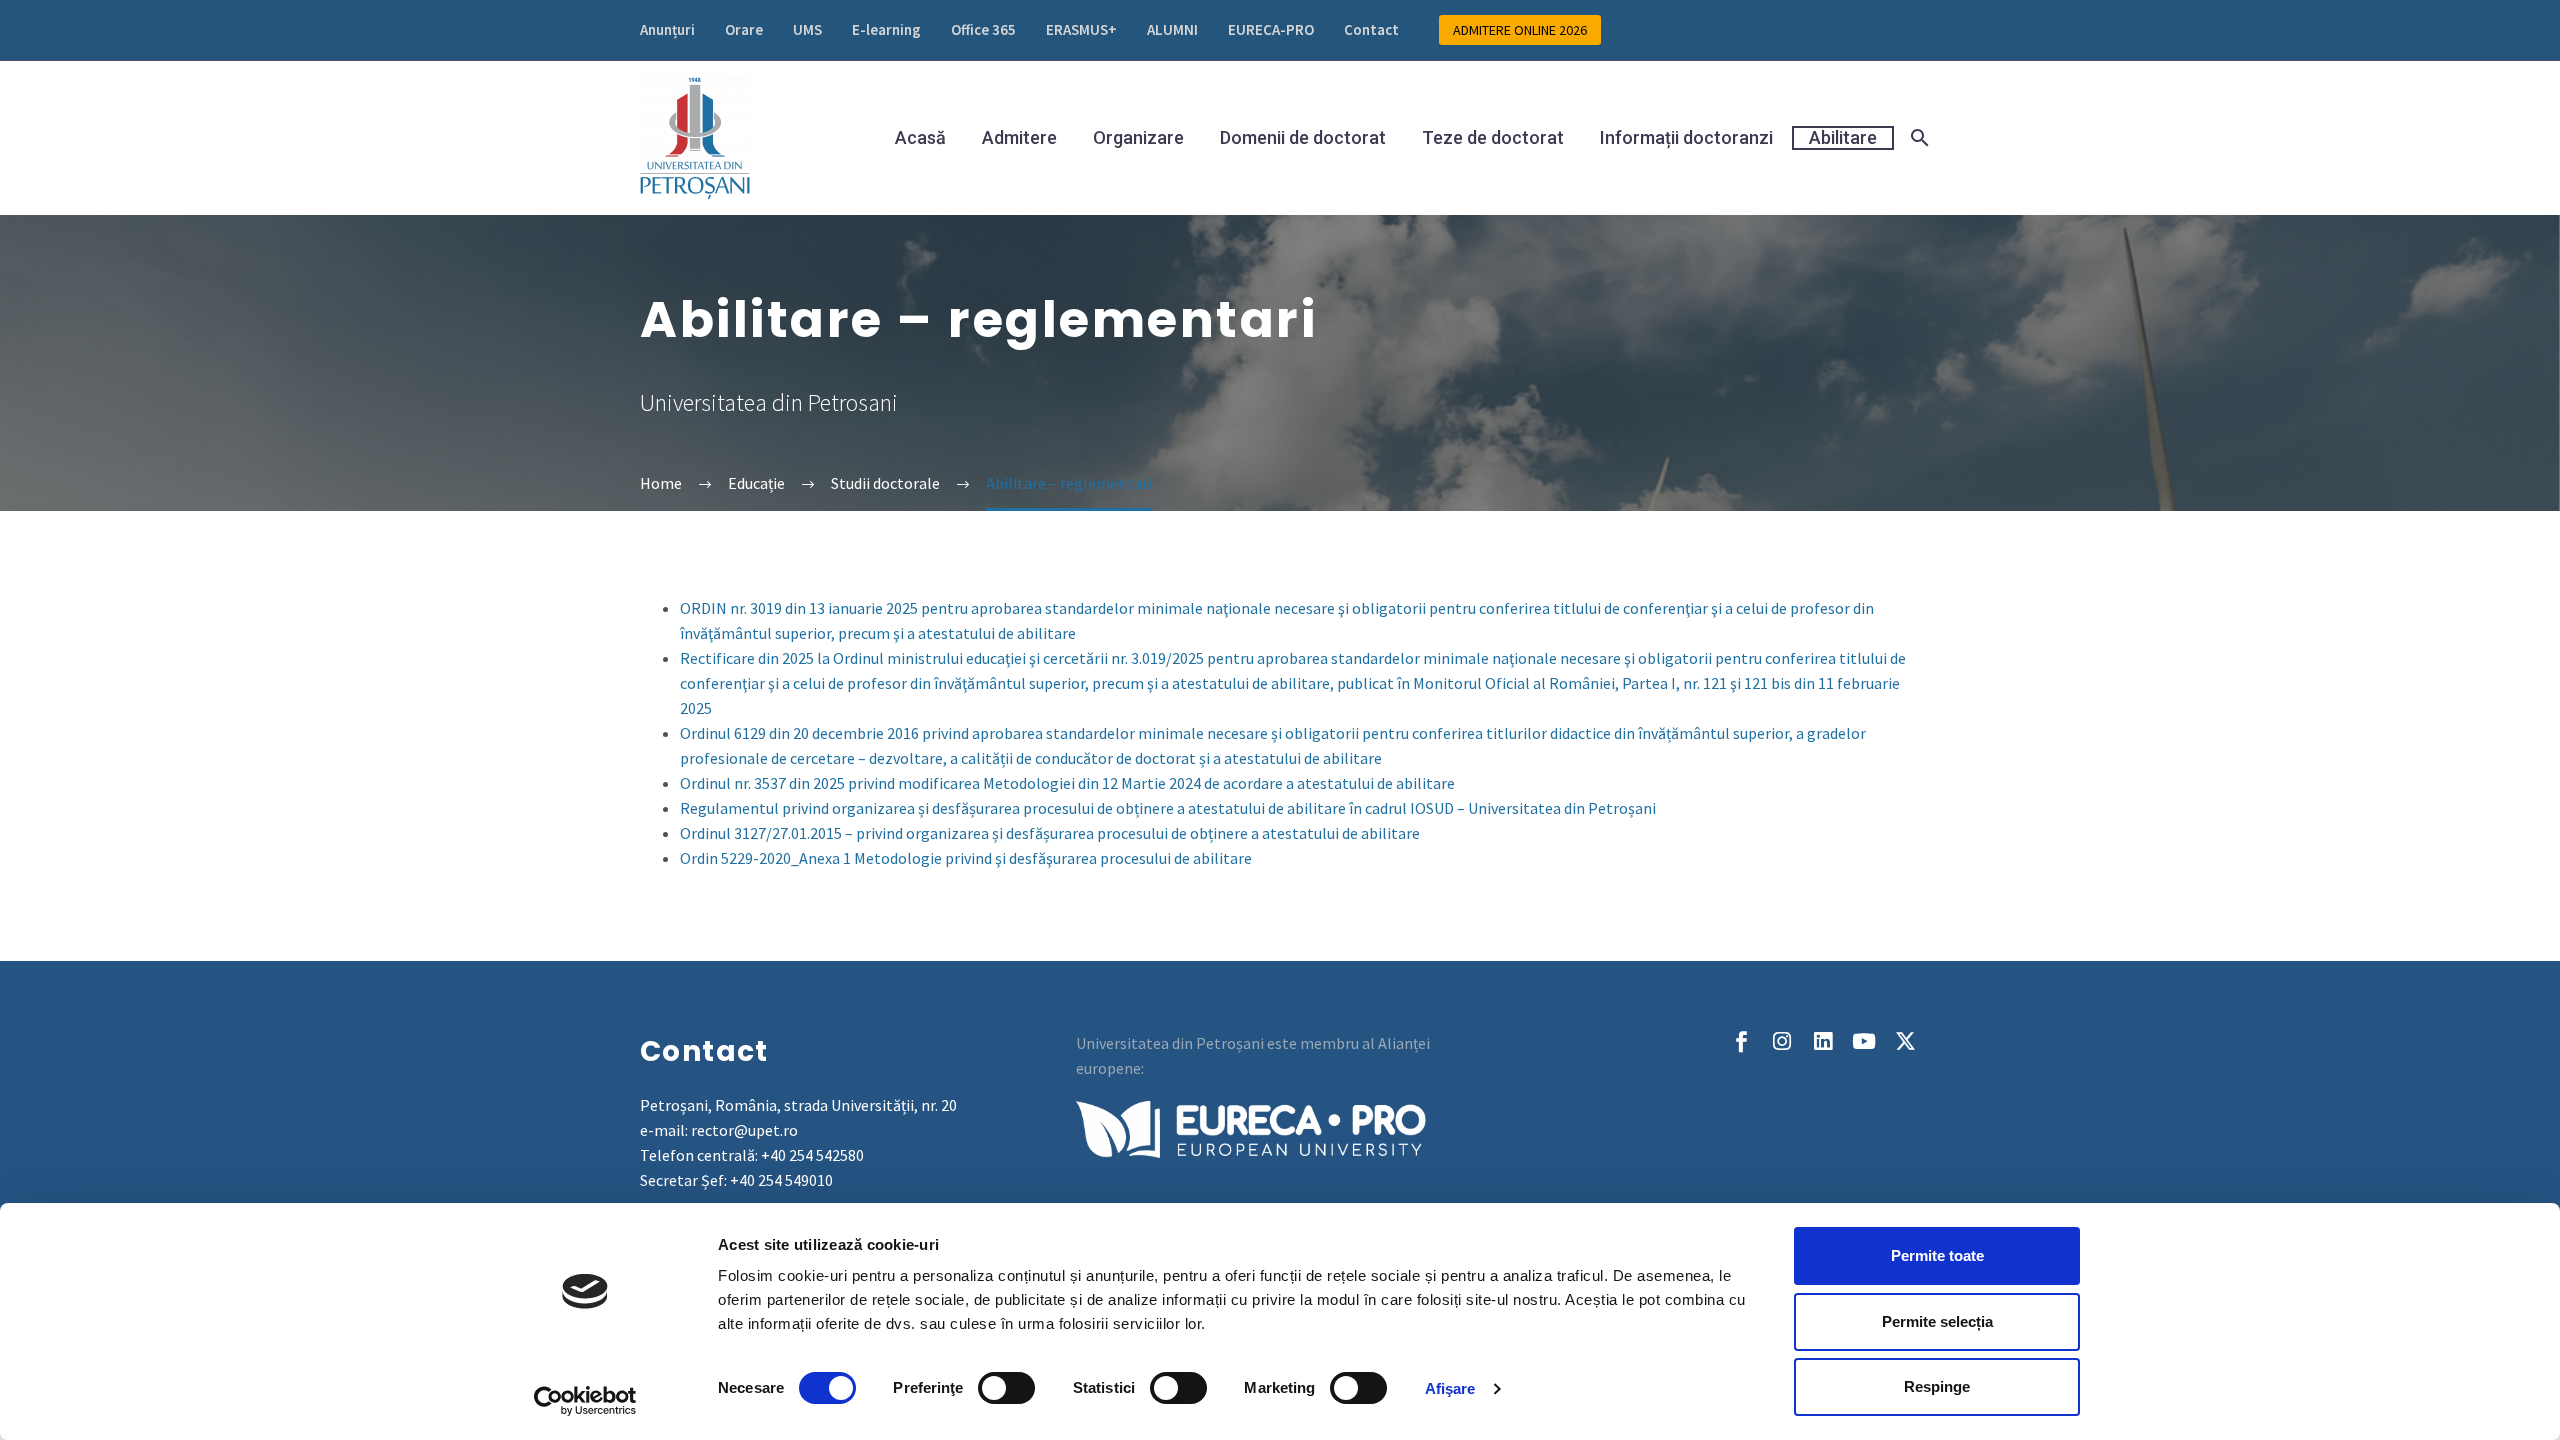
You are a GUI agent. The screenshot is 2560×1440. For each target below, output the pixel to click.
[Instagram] (1782, 1041)
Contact (1371, 29)
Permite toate (1937, 1255)
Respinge (1937, 1386)
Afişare (1450, 1388)
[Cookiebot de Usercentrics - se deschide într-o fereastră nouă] (585, 1401)
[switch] (1006, 1388)
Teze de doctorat (1493, 138)
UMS (807, 29)
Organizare (1138, 138)
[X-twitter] (1905, 1041)
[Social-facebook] (1741, 1041)
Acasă (920, 138)
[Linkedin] (1823, 1041)
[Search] (1917, 138)
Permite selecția (1937, 1321)
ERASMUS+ (1081, 29)
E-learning (886, 29)
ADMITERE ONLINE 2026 (1520, 30)
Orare (744, 29)
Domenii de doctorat (1303, 138)
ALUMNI (1172, 29)
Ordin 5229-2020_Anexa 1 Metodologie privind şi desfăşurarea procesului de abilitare (966, 858)
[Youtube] (1864, 1041)
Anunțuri (667, 29)
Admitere (1019, 138)
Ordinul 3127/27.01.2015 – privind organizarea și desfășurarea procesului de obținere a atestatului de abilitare (1050, 833)
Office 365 (983, 29)
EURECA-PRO (1271, 29)
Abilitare (1843, 137)
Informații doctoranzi (1686, 138)
